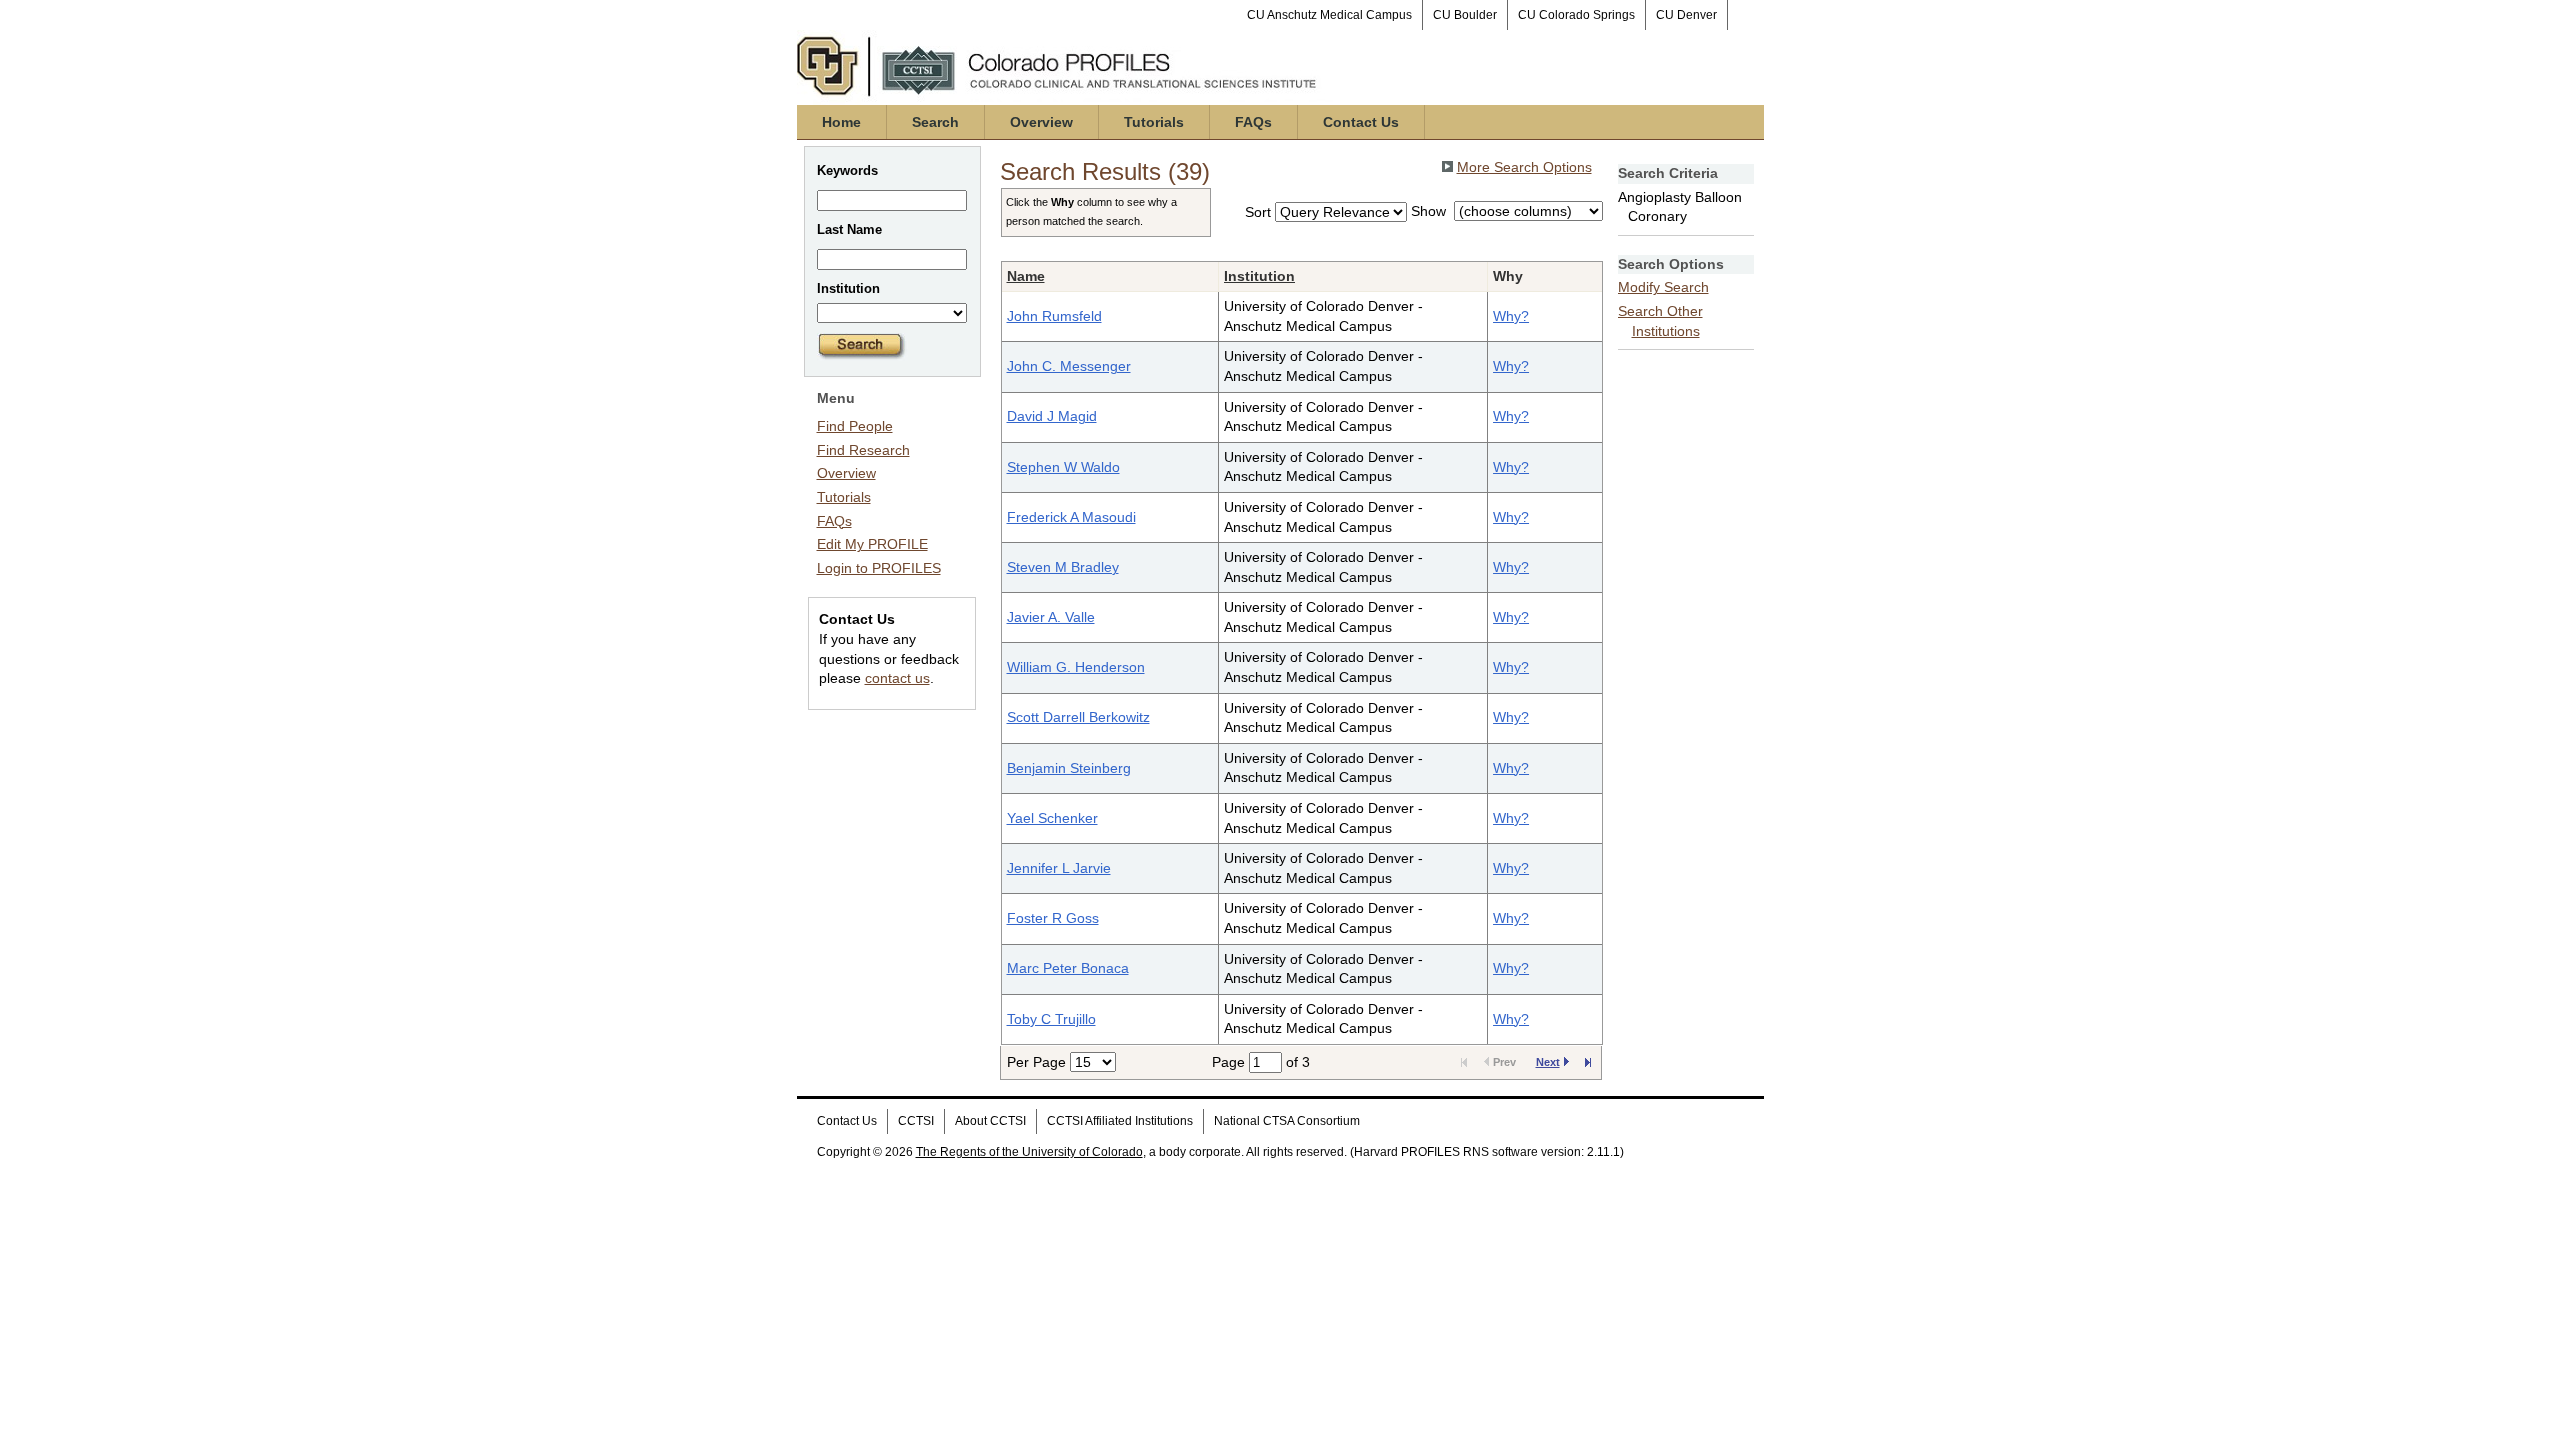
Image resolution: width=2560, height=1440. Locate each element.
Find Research (863, 450)
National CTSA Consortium (1287, 1121)
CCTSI (916, 1121)
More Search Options (1524, 167)
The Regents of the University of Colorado (1029, 1152)
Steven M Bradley (1063, 567)
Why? (1511, 316)
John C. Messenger (1069, 366)
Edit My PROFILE (872, 544)
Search (935, 122)
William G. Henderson (1076, 667)
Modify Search (1663, 287)
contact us (897, 678)
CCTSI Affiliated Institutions (1120, 1121)
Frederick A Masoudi (1071, 517)
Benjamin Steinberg (1069, 768)
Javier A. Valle (1051, 617)
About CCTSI (990, 1121)
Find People (855, 426)
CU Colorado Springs (1576, 15)
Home (841, 122)
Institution (1259, 276)
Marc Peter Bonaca (1068, 968)
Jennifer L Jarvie (1059, 868)
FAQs (1253, 122)
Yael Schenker (1052, 818)
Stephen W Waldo (1063, 467)
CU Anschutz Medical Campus (1329, 15)
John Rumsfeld (1054, 316)
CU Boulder (1465, 15)
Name (1026, 276)
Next (1548, 1062)
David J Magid (1052, 416)
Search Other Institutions (1660, 321)
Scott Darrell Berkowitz (1078, 717)
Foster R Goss (1053, 918)
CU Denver (1686, 15)
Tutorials (1154, 122)
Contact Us (1361, 122)
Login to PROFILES (879, 568)
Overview (1041, 122)
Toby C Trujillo (1051, 1019)
